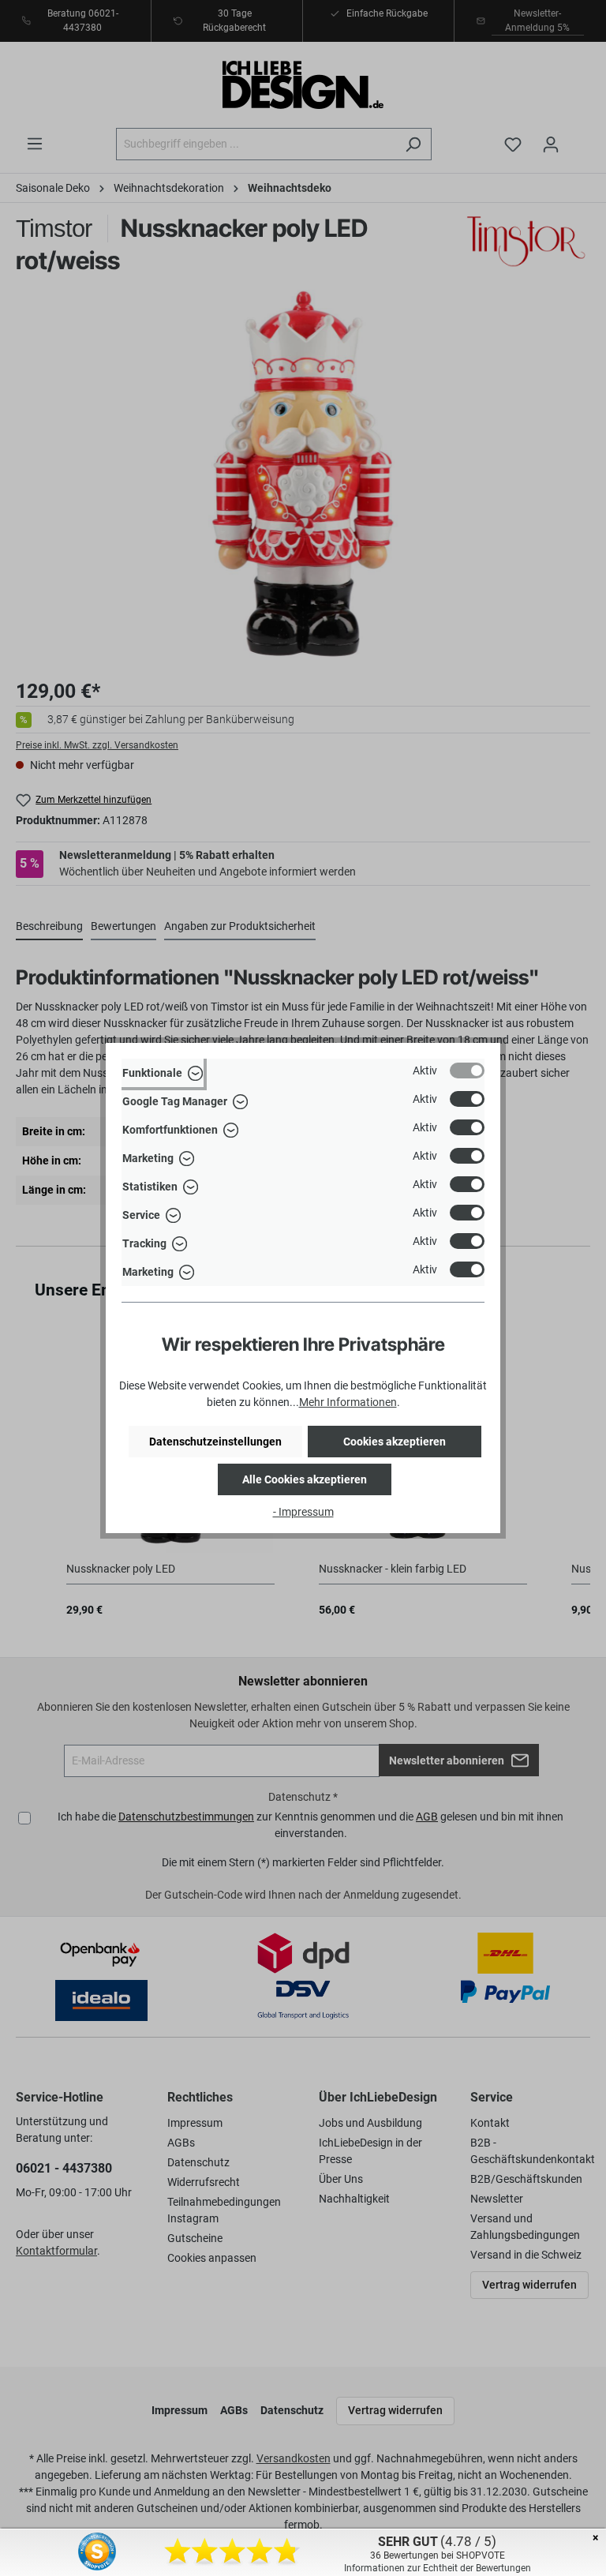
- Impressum (303, 1512)
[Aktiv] (467, 1071)
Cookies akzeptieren (395, 1442)
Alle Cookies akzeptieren (305, 1479)
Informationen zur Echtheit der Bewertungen (438, 2568)
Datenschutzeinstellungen (215, 1442)
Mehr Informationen (348, 1402)
